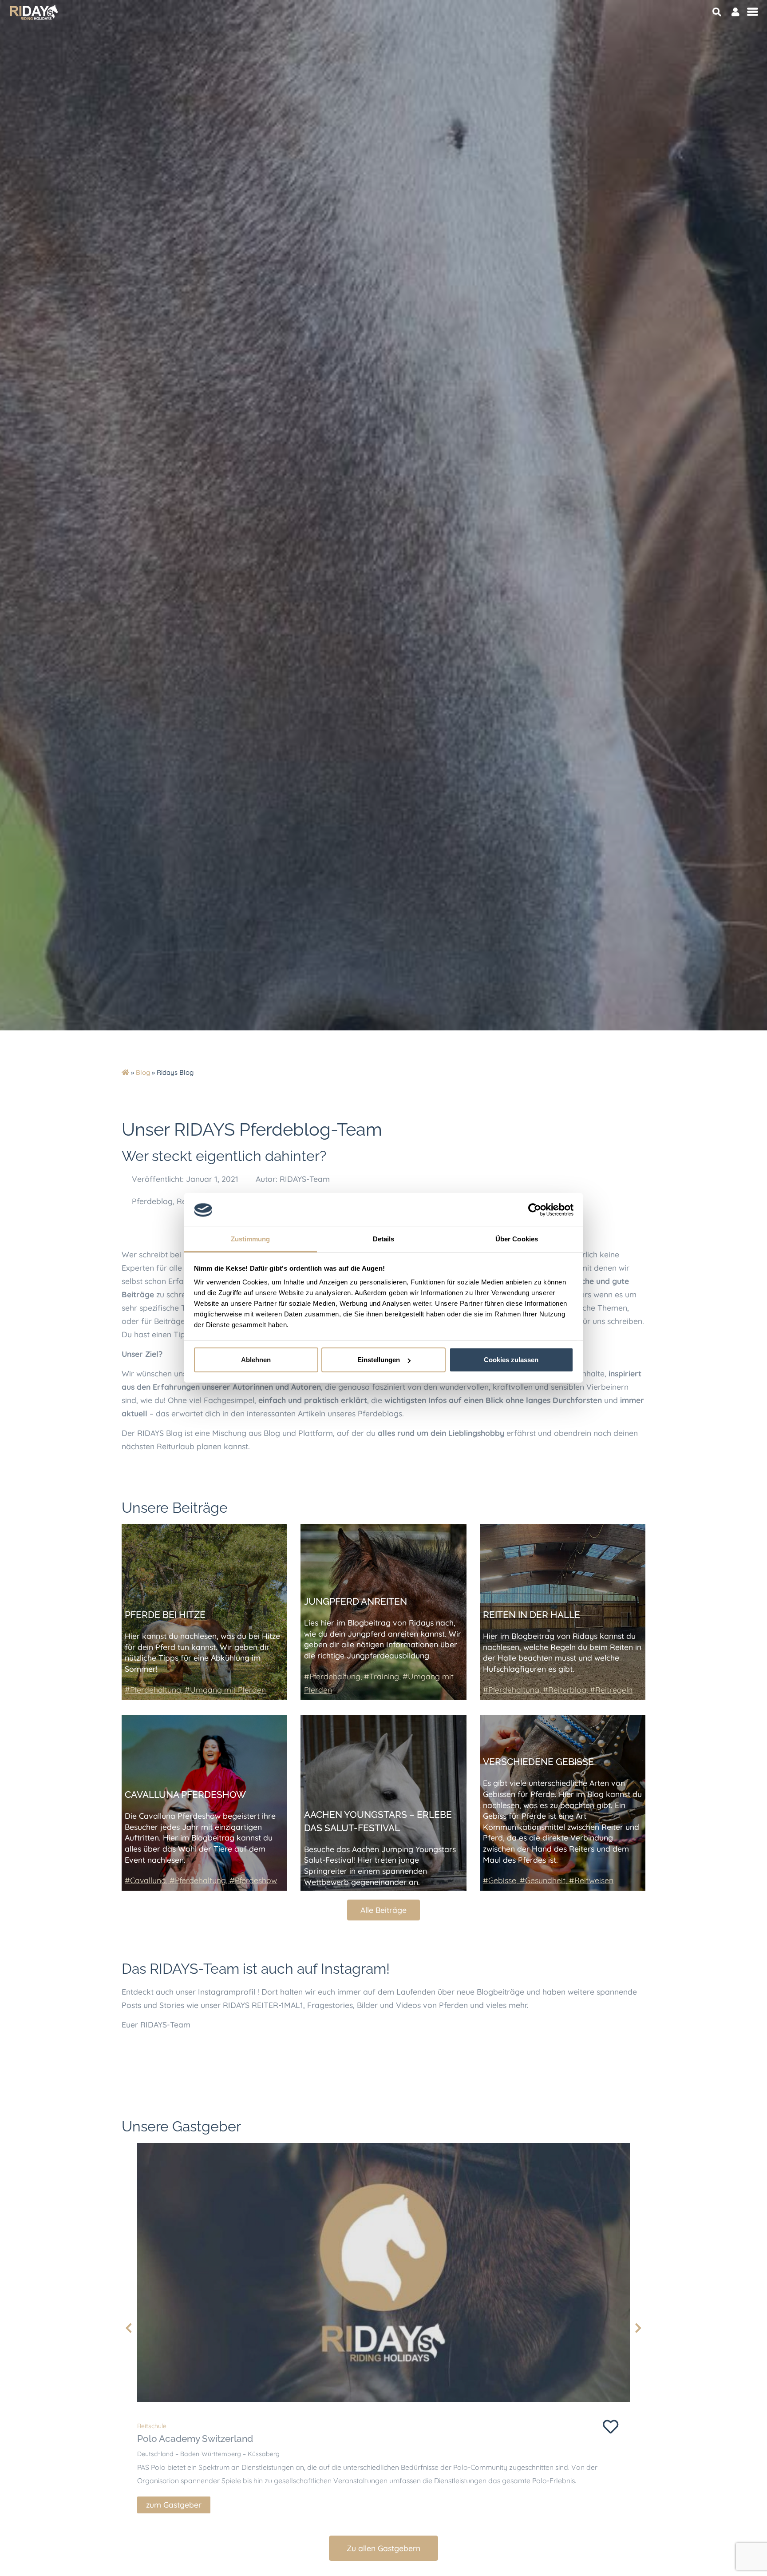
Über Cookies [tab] (517, 1239)
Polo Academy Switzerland (195, 2439)
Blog (143, 1072)
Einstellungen (379, 1360)
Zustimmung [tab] (251, 1239)
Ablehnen (256, 1360)
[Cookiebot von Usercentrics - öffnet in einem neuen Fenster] (535, 1210)
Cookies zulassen (511, 1360)
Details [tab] (384, 1239)
